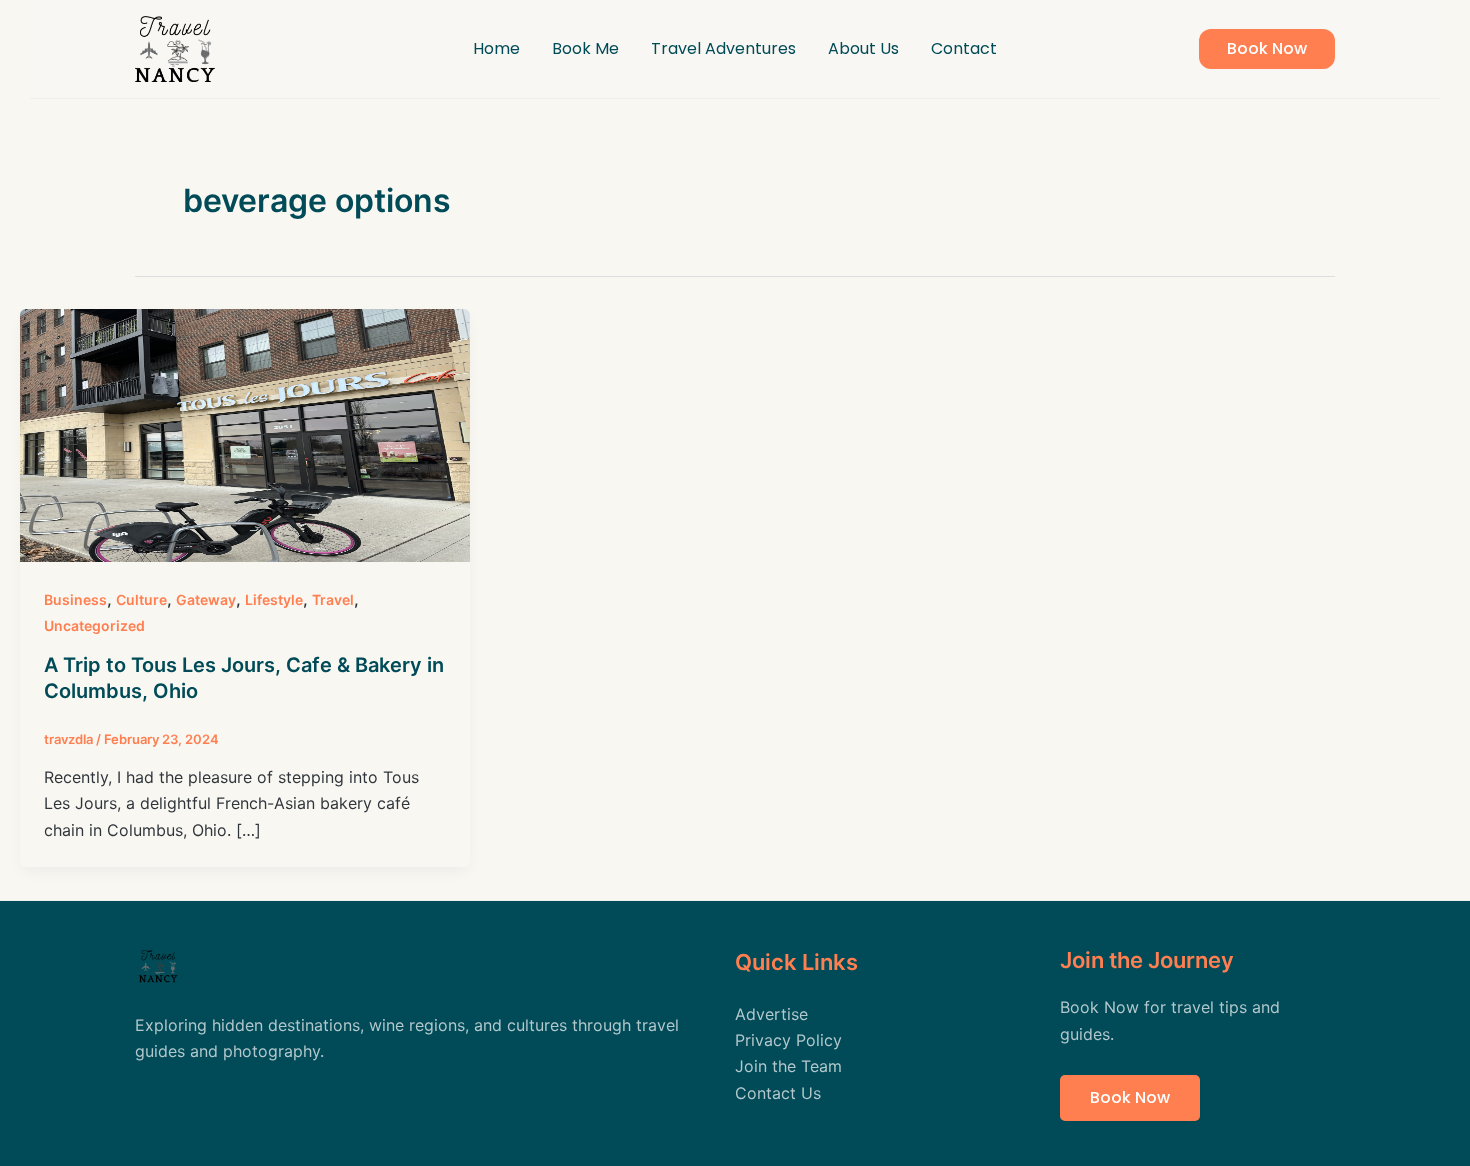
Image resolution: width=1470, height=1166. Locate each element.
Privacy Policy (788, 1040)
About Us (863, 48)
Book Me (585, 48)
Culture (141, 599)
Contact (964, 48)
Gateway (206, 599)
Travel (333, 599)
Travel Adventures (723, 48)
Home (496, 48)
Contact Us (778, 1093)
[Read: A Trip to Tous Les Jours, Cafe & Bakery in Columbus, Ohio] (245, 434)
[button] (1267, 49)
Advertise (771, 1014)
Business (75, 599)
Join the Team (788, 1066)
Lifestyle (274, 599)
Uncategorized (94, 625)
